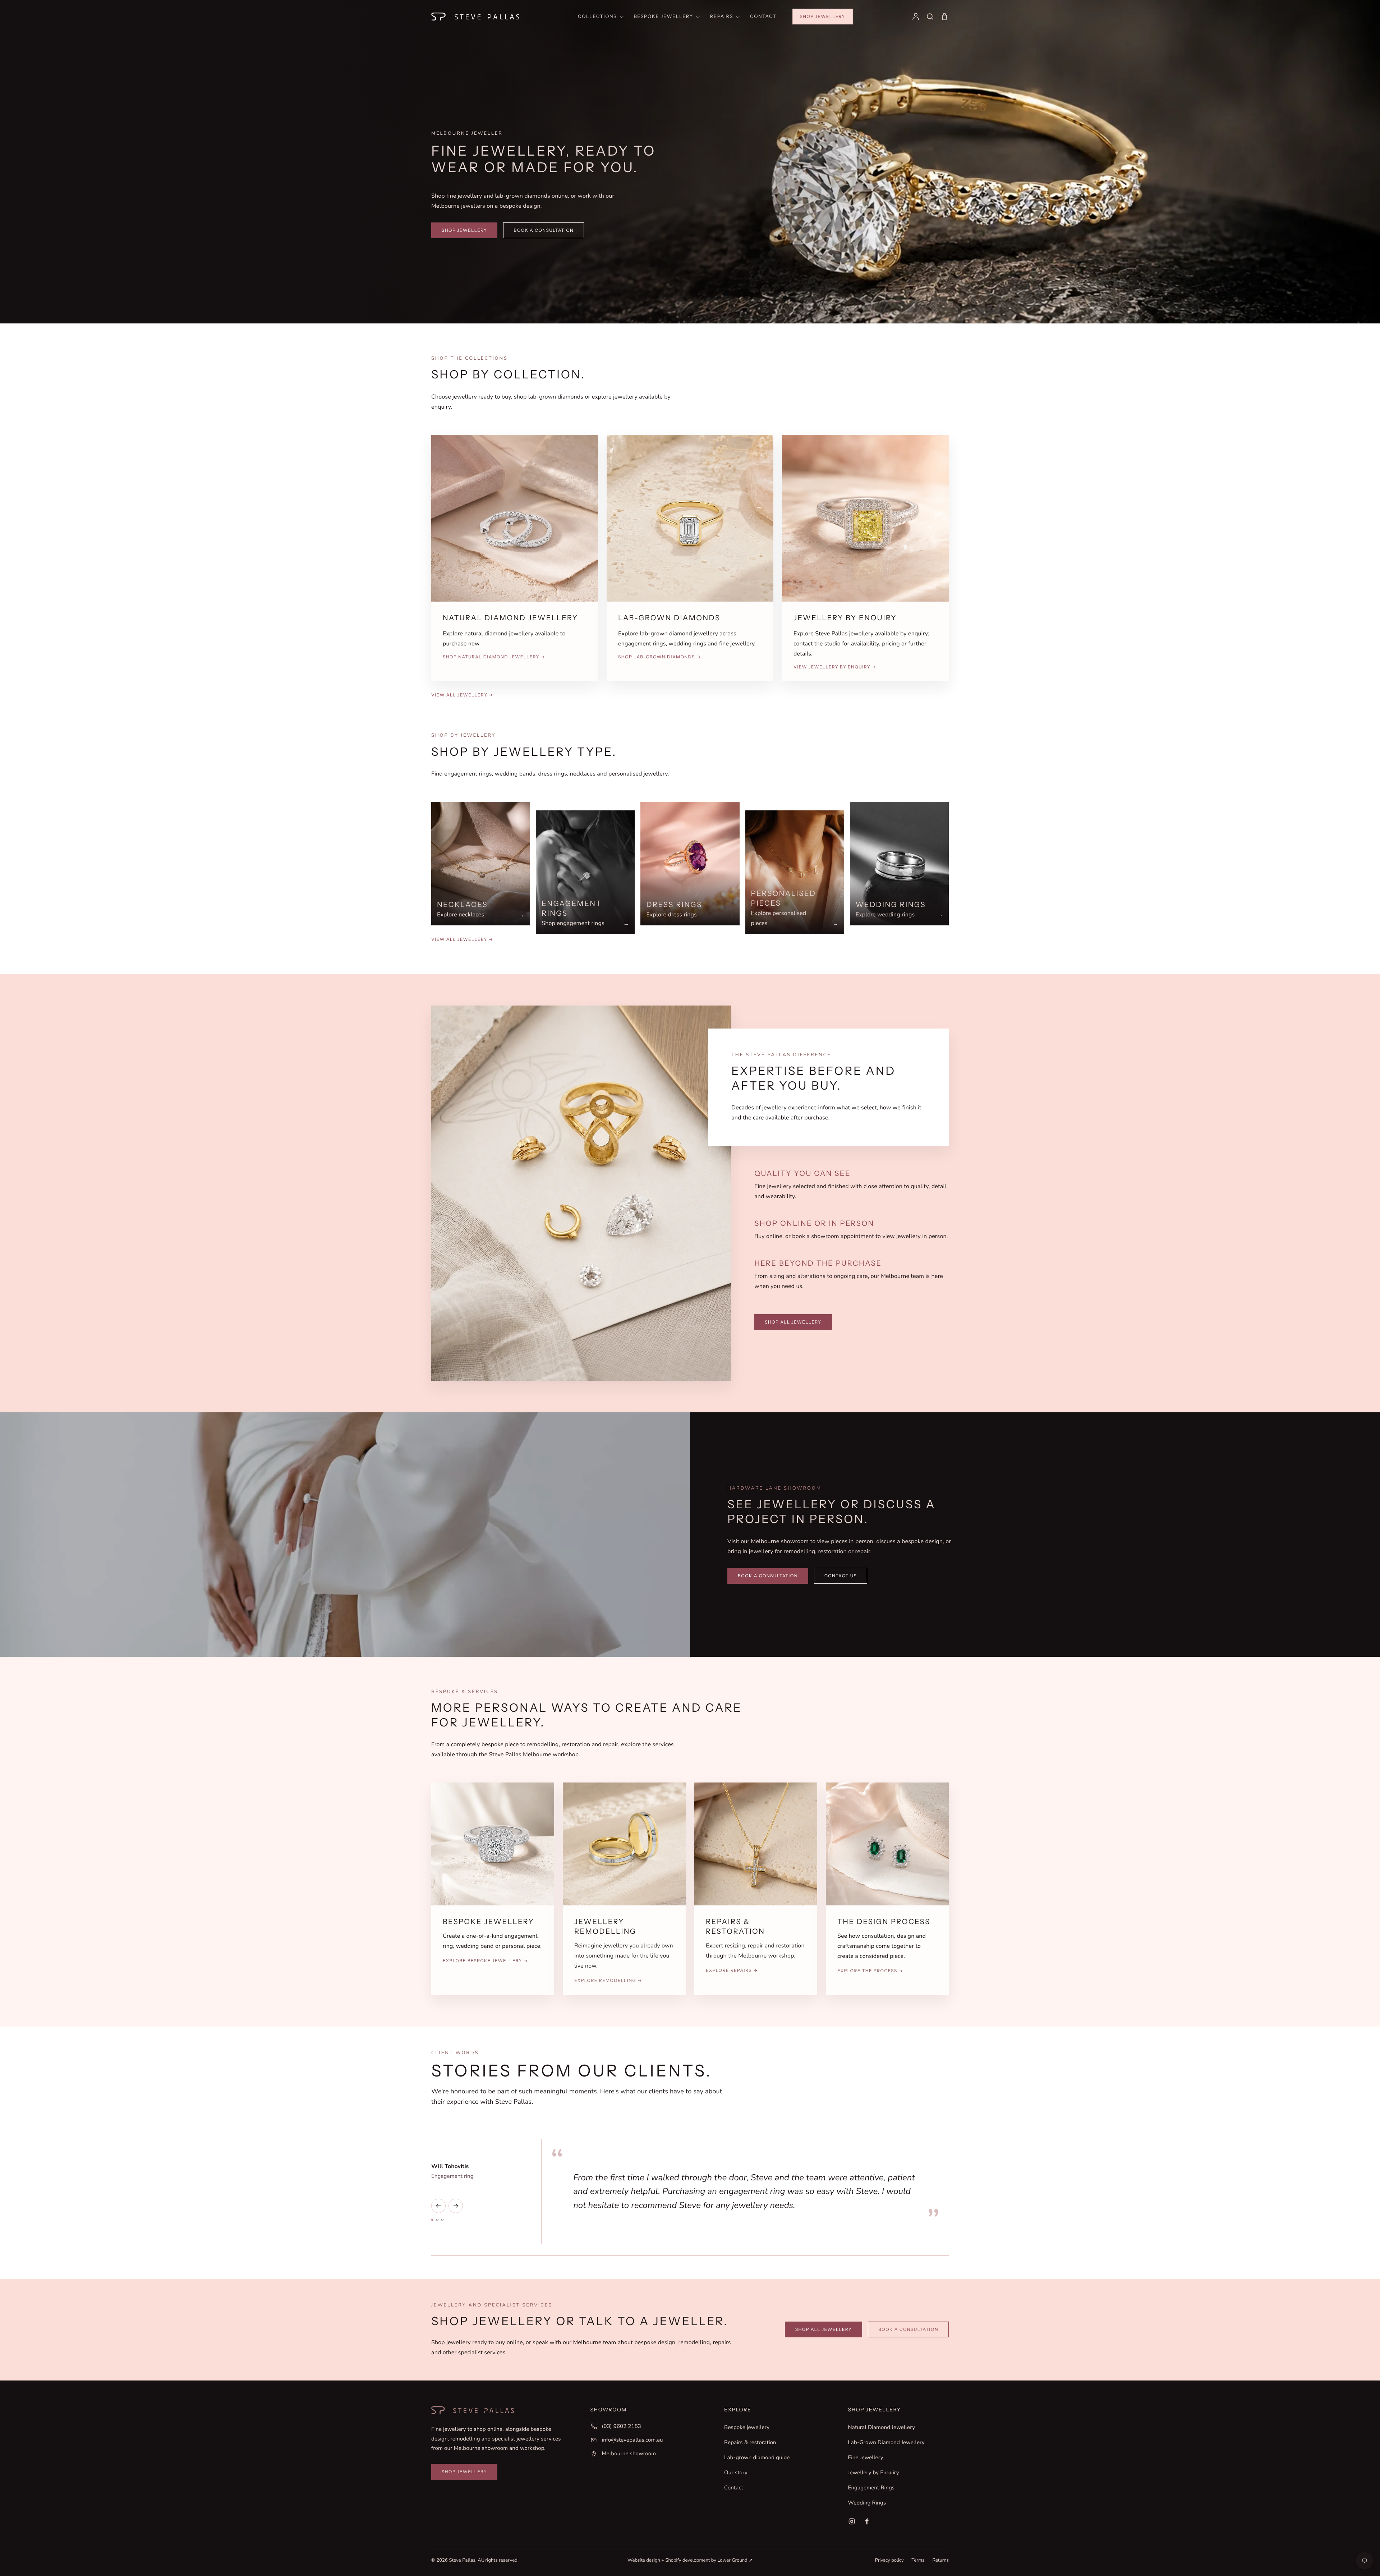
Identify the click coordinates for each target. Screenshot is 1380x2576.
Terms (918, 2560)
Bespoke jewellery (747, 2428)
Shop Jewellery (823, 16)
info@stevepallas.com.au (632, 2440)
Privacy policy (889, 2560)
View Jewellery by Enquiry (835, 667)
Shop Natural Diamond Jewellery (494, 657)
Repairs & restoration (750, 2443)
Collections (597, 17)
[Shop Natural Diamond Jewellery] (515, 518)
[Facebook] (867, 2521)
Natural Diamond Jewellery (882, 2428)
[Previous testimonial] (438, 2206)
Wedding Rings (867, 2503)
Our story (736, 2473)
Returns (940, 2560)
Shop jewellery (464, 230)
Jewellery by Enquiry (874, 2473)
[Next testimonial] (456, 2206)
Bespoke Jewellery (664, 17)
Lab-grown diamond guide (757, 2458)
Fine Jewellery (866, 2458)
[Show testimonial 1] (432, 2220)
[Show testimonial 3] (442, 2220)
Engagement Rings (871, 2488)
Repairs (722, 17)
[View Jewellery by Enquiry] (865, 518)
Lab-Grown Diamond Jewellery (886, 2443)
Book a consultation (544, 230)
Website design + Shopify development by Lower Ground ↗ (690, 2560)
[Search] (930, 17)
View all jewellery (462, 695)
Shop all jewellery (793, 1322)
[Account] (916, 17)
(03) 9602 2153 (622, 2426)
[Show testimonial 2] (437, 2220)
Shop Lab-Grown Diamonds (660, 657)
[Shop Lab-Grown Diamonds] (690, 518)
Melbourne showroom (629, 2454)
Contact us (841, 1576)
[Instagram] (852, 2521)
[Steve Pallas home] (475, 17)
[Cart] (944, 17)
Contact (763, 17)
